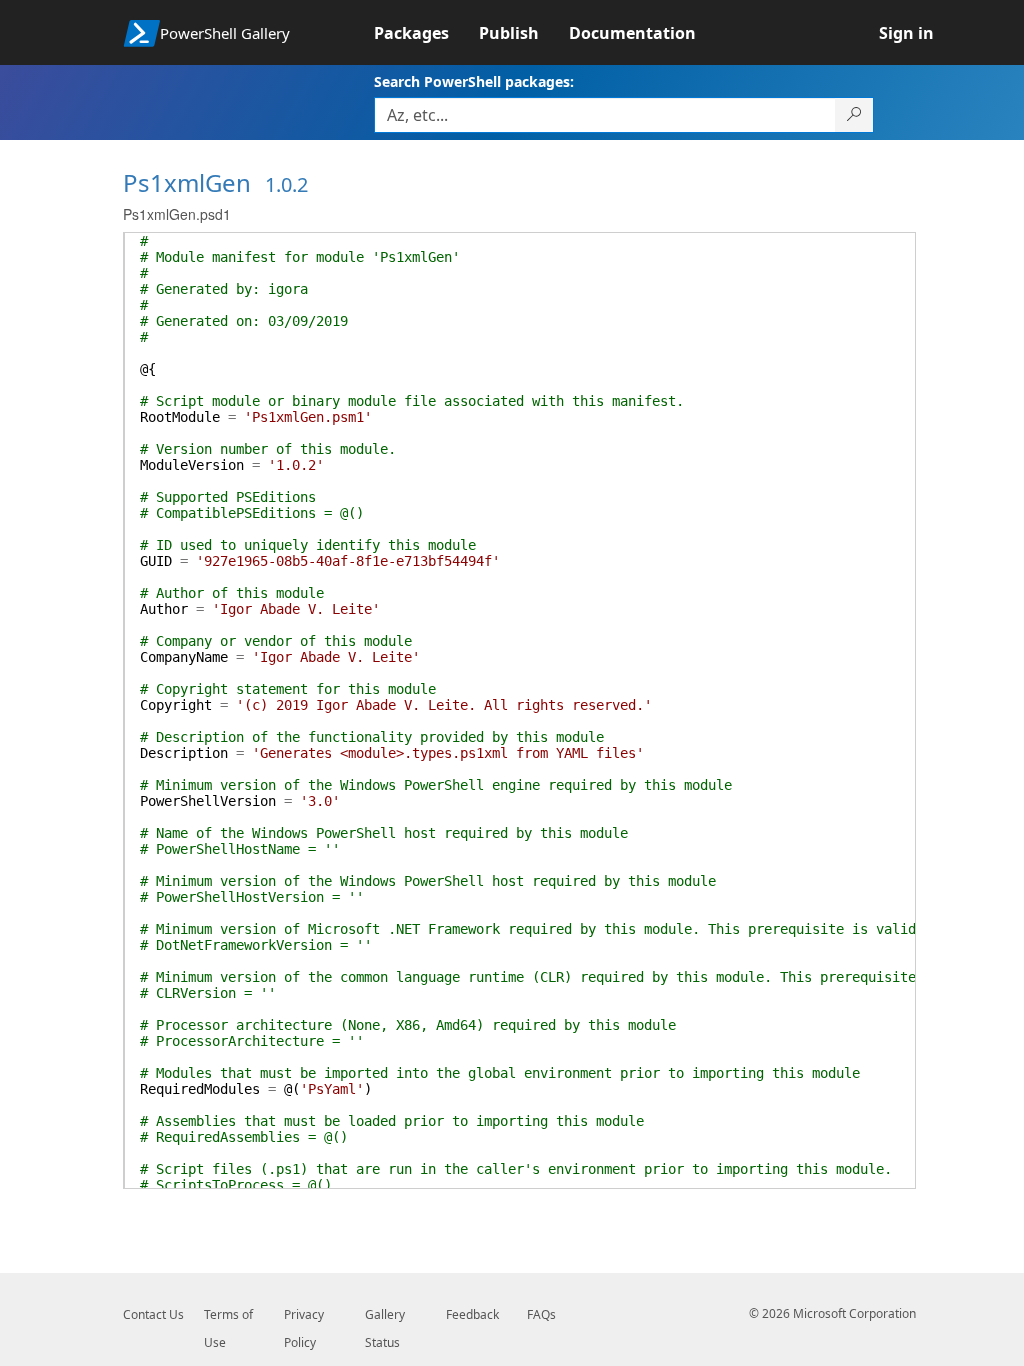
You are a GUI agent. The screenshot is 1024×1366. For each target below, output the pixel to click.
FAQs (541, 1314)
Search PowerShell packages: (474, 81)
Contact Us (153, 1314)
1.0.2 (286, 184)
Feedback (472, 1314)
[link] (426, 33)
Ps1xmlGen (187, 182)
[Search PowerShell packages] (854, 115)
